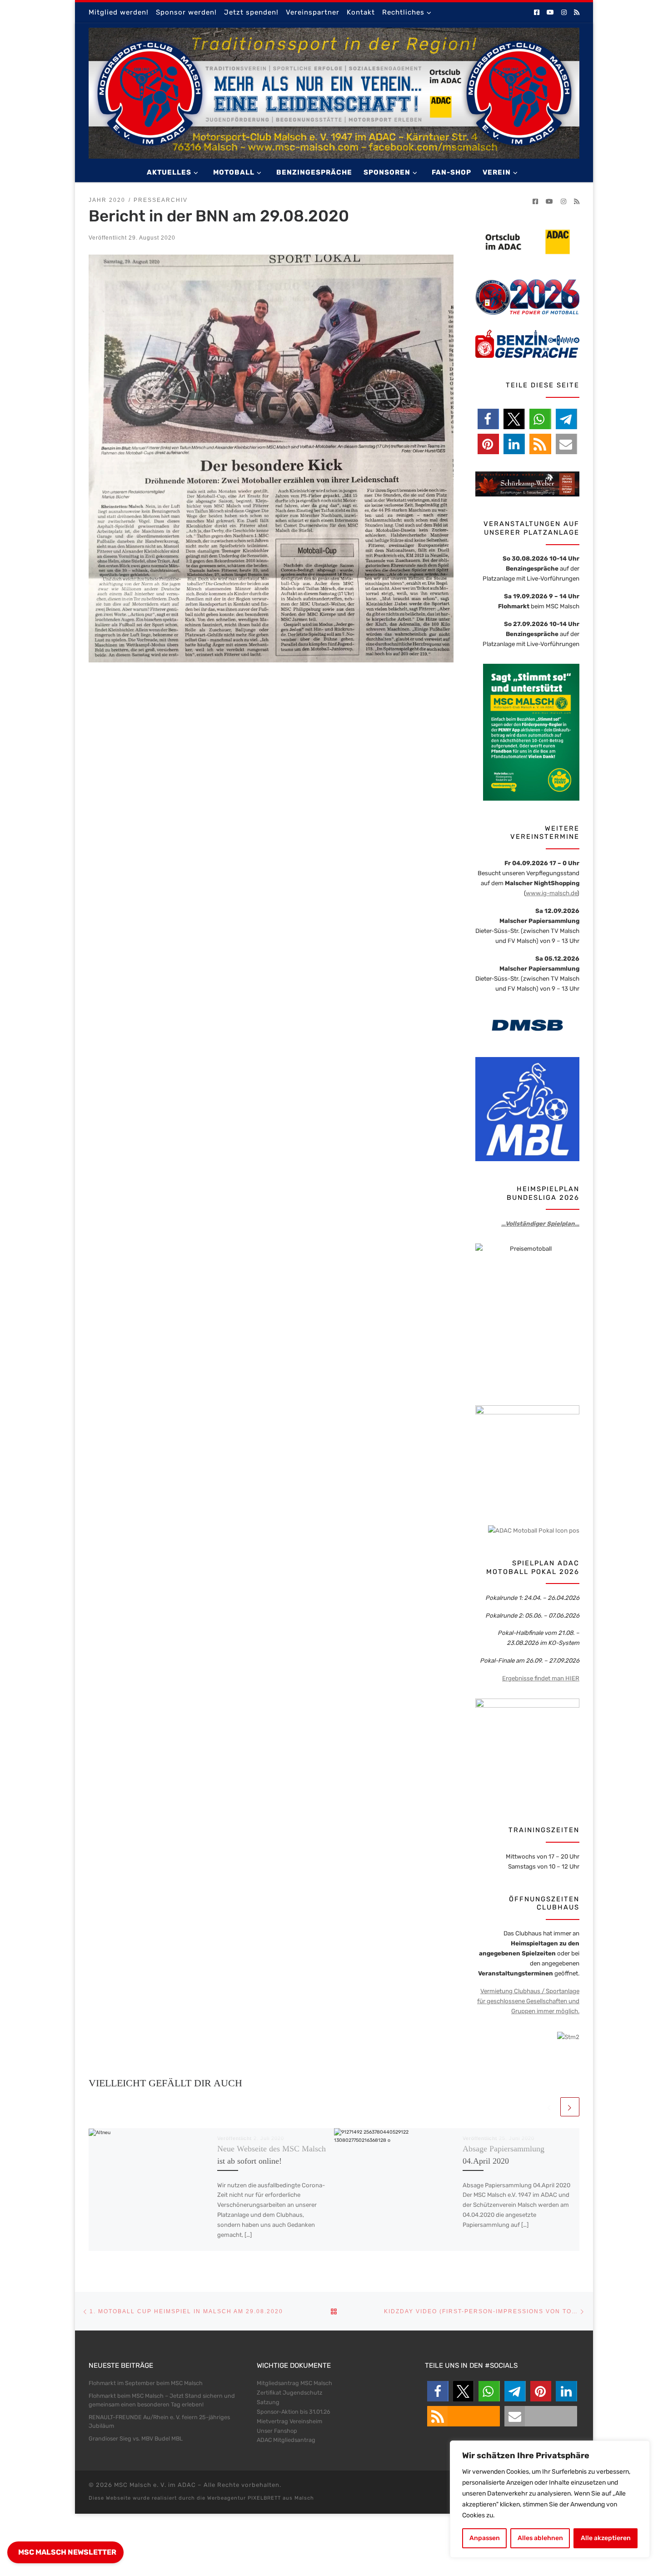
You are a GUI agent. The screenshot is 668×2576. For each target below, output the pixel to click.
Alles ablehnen (540, 2538)
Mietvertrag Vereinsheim (289, 2421)
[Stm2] (568, 2036)
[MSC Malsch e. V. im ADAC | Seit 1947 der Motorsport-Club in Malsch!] (334, 92)
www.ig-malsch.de (551, 893)
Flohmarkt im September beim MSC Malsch (146, 2383)
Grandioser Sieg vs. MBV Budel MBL (136, 2438)
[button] (488, 419)
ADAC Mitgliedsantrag (286, 2440)
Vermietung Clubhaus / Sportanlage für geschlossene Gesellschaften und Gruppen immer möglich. (528, 2001)
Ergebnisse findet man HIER (541, 1678)
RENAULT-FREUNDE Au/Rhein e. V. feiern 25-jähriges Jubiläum (159, 2422)
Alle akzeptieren (606, 2538)
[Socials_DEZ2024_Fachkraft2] (527, 1457)
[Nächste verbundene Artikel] (570, 2107)
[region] (550, 2499)
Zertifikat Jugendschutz (289, 2393)
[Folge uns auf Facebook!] (537, 13)
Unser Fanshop (277, 2431)
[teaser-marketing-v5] (527, 1750)
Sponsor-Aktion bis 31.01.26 (294, 2412)
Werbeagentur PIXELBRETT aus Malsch (261, 2498)
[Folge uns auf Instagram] (564, 13)
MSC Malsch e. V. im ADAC (155, 2485)
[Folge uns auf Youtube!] (550, 13)
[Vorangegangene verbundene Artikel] (549, 2107)
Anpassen (485, 2538)
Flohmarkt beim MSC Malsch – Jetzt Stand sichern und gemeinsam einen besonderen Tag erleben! (162, 2400)
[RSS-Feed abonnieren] (577, 13)
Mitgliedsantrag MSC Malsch (294, 2383)
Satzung (268, 2402)
